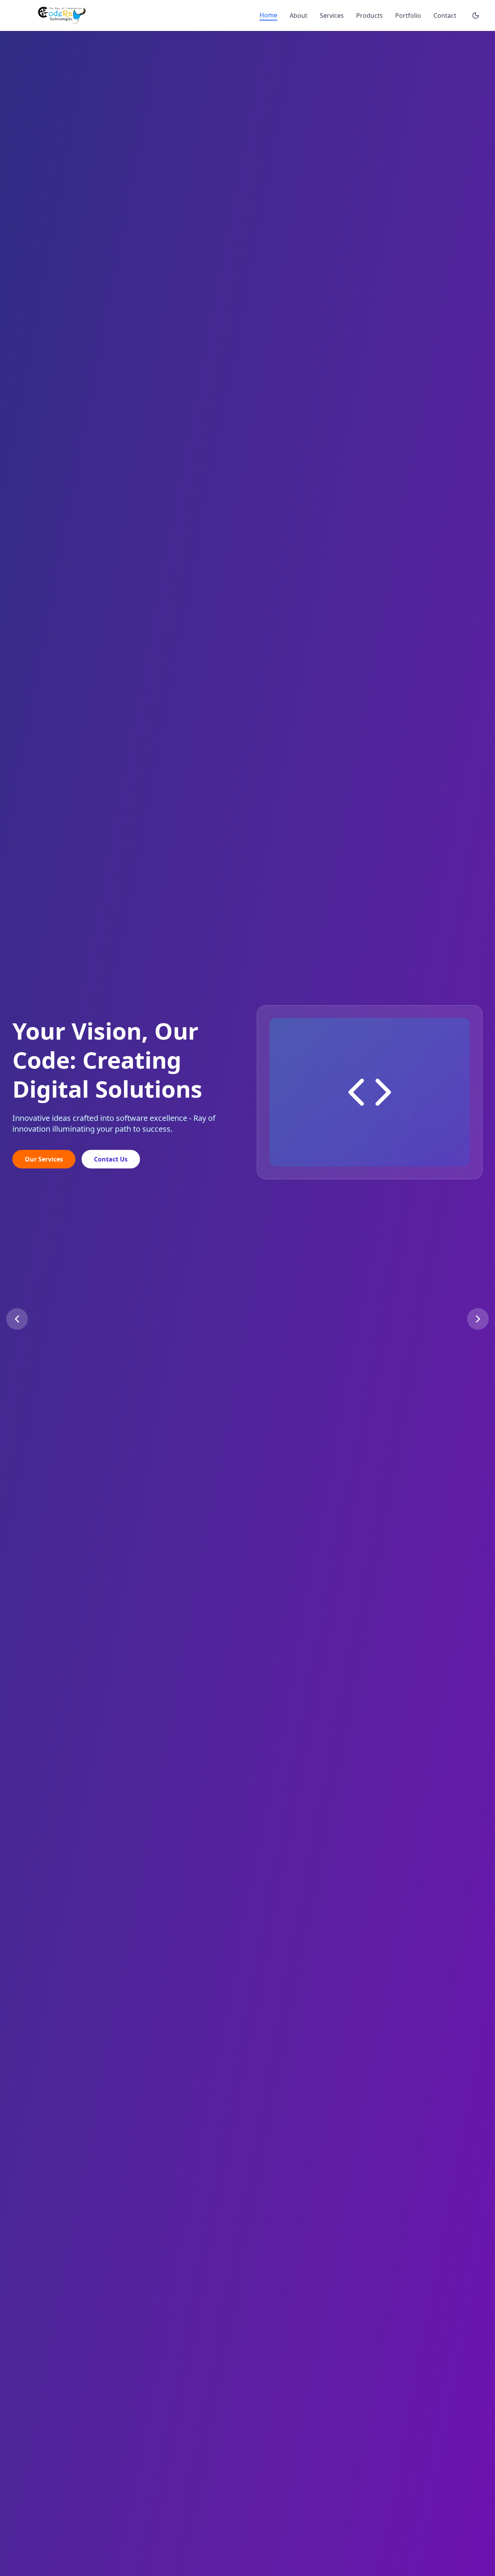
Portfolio (408, 15)
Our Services (44, 1165)
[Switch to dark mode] (476, 15)
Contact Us (111, 1165)
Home (268, 15)
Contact (445, 15)
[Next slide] (478, 1319)
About (299, 15)
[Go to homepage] (67, 15)
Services (332, 15)
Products (370, 15)
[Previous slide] (17, 1319)
